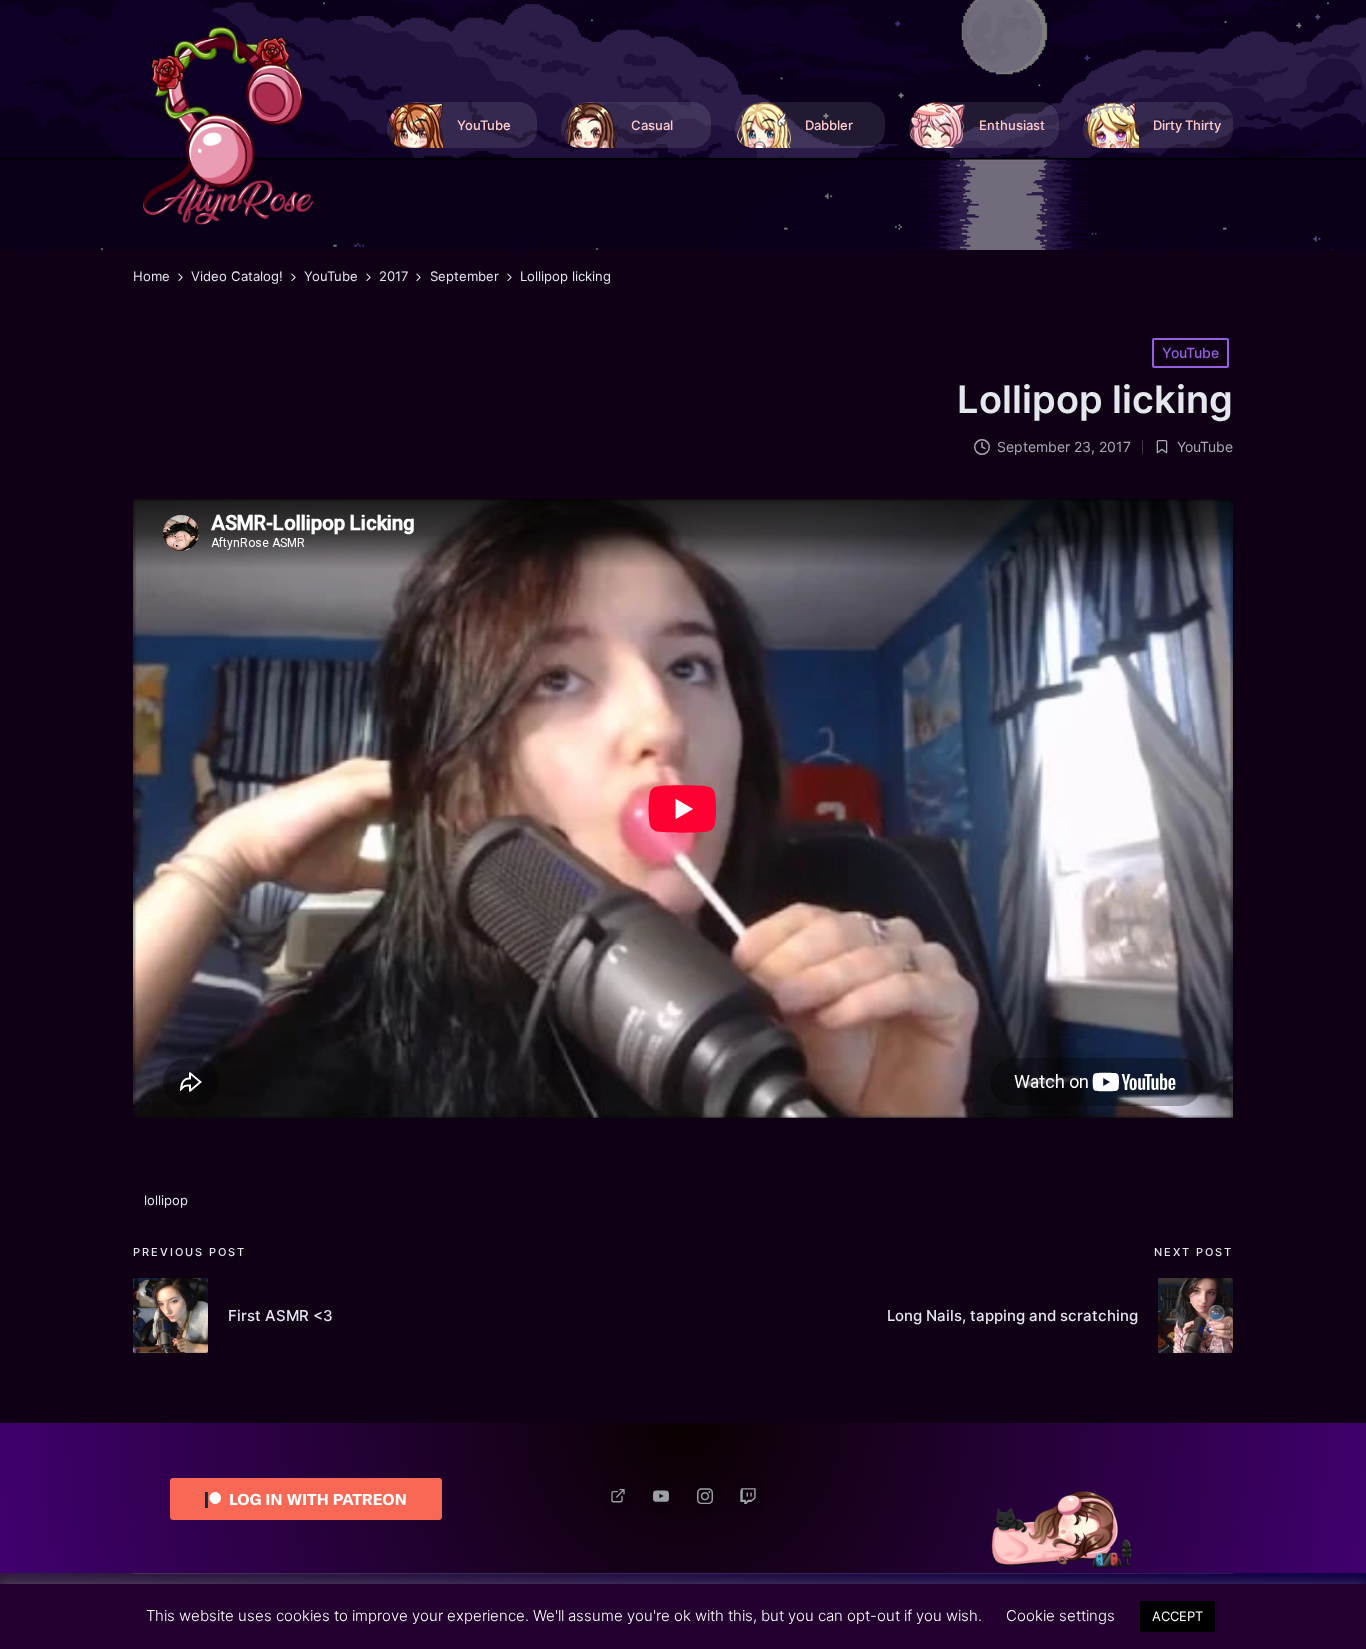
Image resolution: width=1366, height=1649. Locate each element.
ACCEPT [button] (1177, 1616)
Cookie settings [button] (1060, 1615)
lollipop (166, 1200)
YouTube (1190, 352)
